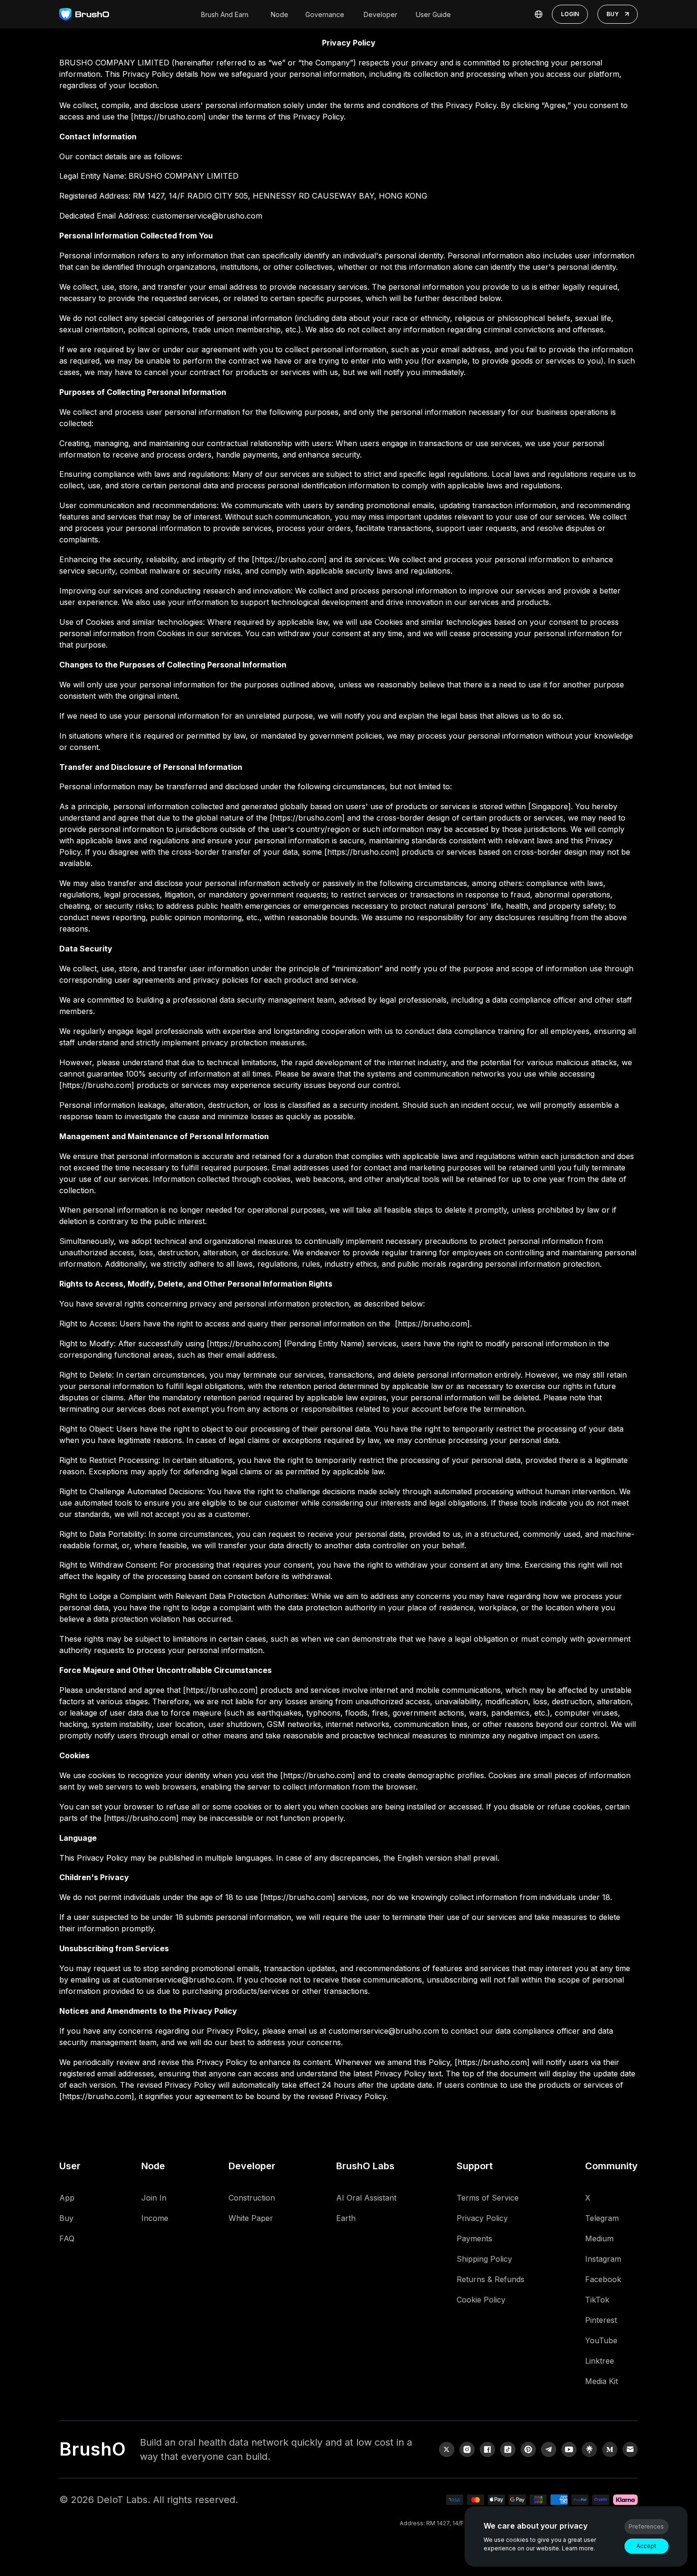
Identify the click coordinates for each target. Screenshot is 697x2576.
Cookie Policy (481, 2300)
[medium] (610, 2449)
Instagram (603, 2259)
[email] (630, 2449)
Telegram (602, 2218)
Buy (66, 2218)
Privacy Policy (482, 2218)
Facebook (603, 2279)
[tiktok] (508, 2449)
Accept (646, 2546)
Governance (325, 14)
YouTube (601, 2340)
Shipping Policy (484, 2259)
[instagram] (467, 2449)
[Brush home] (84, 14)
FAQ (67, 2238)
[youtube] (569, 2449)
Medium (599, 2238)
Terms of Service (488, 2198)
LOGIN (570, 14)
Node (280, 14)
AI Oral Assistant (366, 2198)
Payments (474, 2238)
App (67, 2198)
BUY (613, 14)
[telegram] (549, 2449)
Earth (346, 2218)
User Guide (433, 14)
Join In (154, 2198)
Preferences (646, 2526)
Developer (381, 14)
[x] (447, 2449)
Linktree (600, 2361)
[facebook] (487, 2449)
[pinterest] (528, 2449)
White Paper (251, 2218)
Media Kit (601, 2381)
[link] (589, 2449)
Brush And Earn (225, 14)
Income (155, 2218)
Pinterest (601, 2320)
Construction (252, 2198)
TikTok (597, 2300)
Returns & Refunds (491, 2279)
